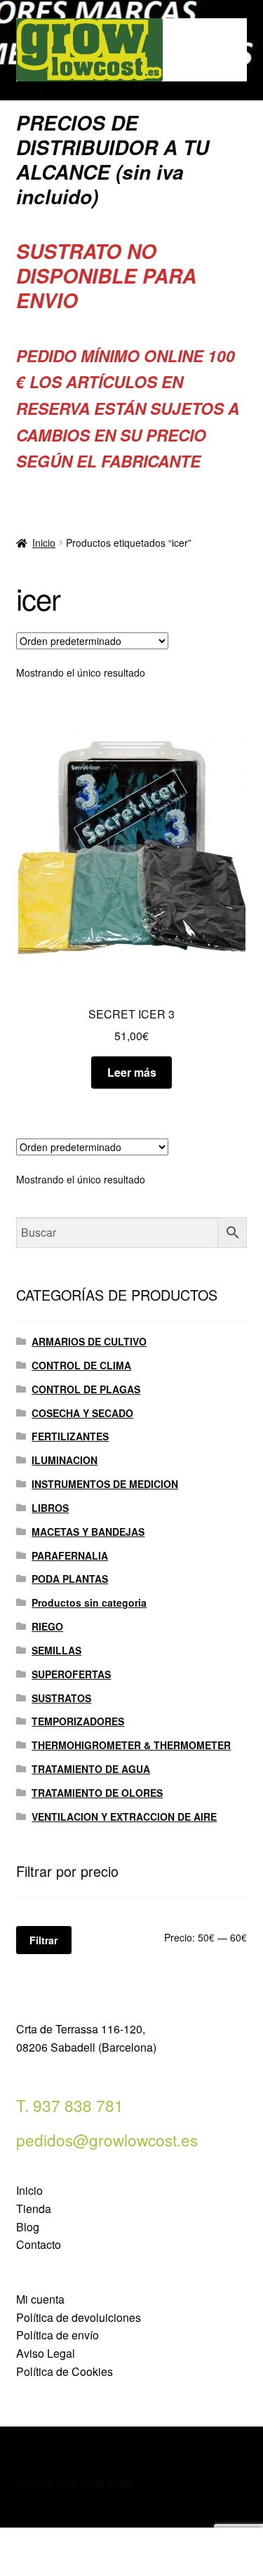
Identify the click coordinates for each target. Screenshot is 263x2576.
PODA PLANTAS (70, 1579)
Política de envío (58, 2335)
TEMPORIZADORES (78, 1721)
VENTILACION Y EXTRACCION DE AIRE (124, 1817)
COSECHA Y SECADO (82, 1413)
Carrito (203, 2540)
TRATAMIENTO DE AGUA (91, 1769)
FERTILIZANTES (70, 1436)
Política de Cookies (65, 2371)
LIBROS (50, 1508)
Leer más (132, 1072)
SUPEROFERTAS (71, 1674)
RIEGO (47, 1626)
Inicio (44, 543)
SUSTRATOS (61, 1698)
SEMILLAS (56, 1650)
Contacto (39, 2244)
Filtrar (43, 1940)
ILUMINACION (65, 1460)
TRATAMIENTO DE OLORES (97, 1793)
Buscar (131, 2552)
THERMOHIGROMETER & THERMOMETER (131, 1745)
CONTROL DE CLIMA (81, 1365)
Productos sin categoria (89, 1602)
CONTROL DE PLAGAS (86, 1389)
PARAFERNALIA (70, 1555)
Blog (28, 2227)
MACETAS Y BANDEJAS (88, 1532)
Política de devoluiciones (79, 2317)
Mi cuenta (40, 2299)
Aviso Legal (46, 2353)
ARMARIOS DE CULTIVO (89, 1341)
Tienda (34, 2209)
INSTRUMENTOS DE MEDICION (105, 1484)
